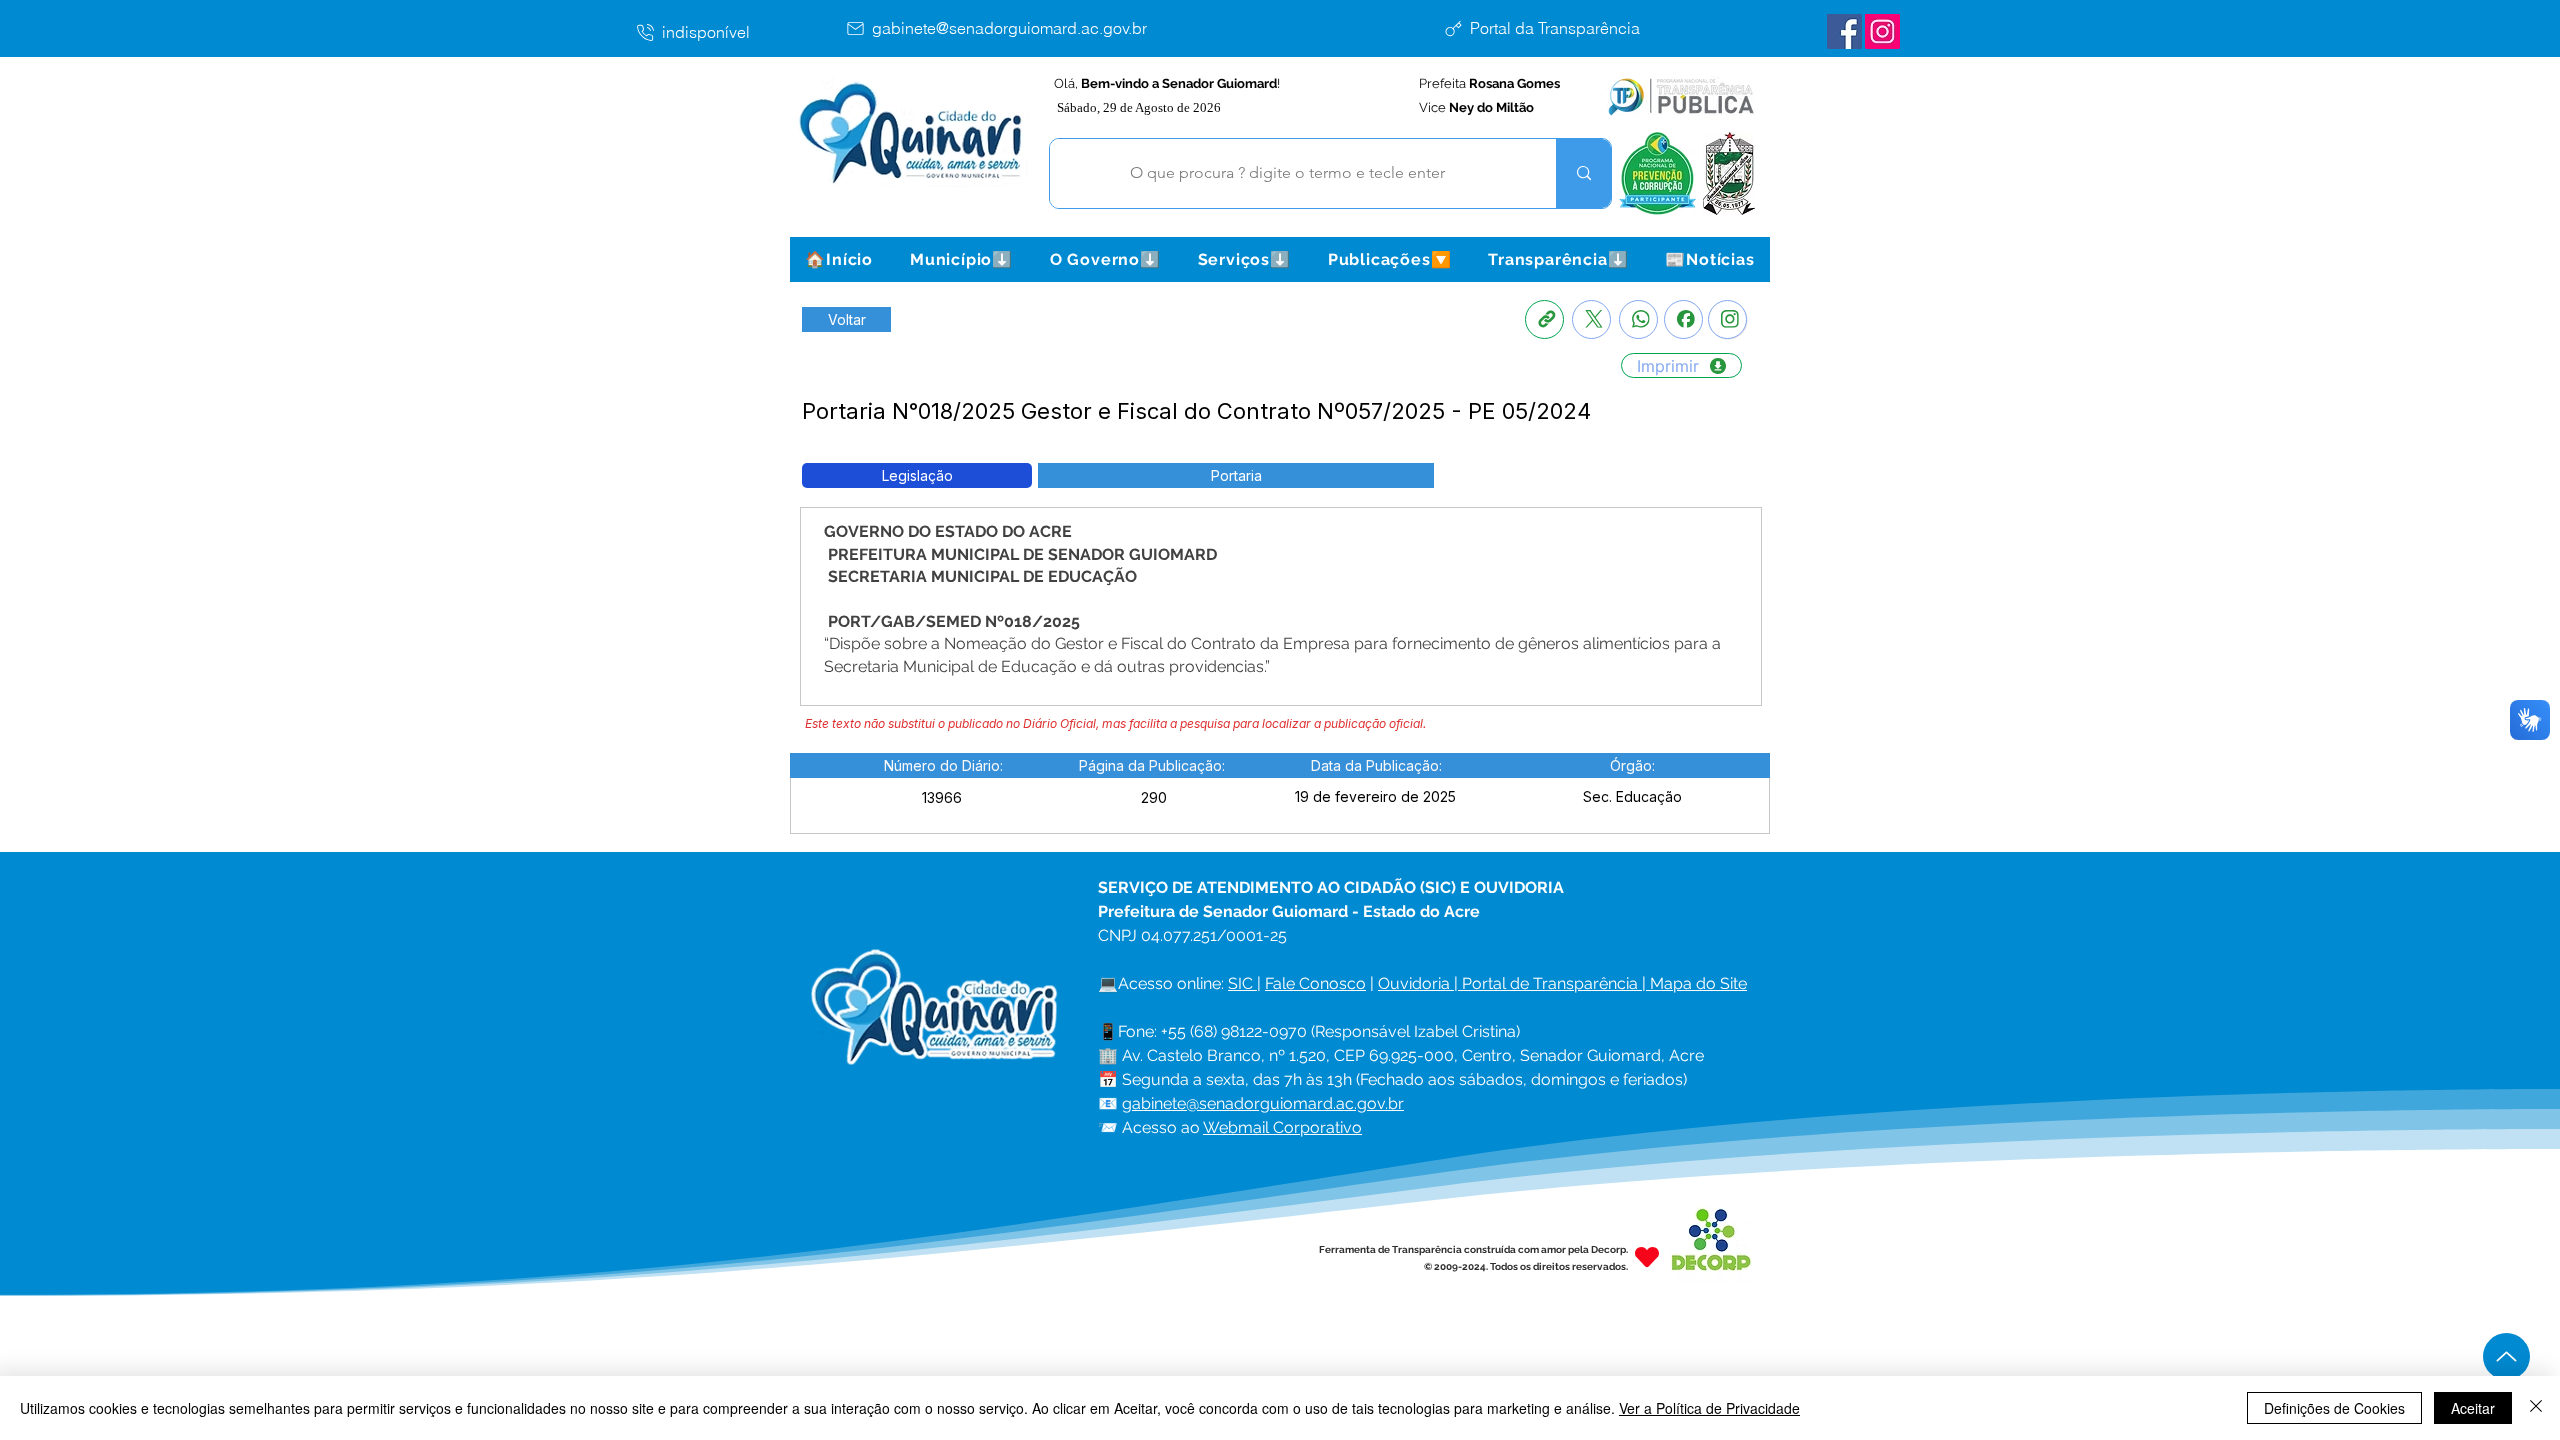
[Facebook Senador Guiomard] (1844, 31)
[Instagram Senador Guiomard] (1882, 31)
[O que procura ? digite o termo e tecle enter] (1583, 173)
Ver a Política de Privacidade (1709, 1408)
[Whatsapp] (1638, 319)
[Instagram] (1727, 319)
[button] (961, 259)
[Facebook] (1683, 319)
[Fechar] (2536, 1408)
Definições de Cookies (2334, 1408)
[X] (1591, 319)
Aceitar (2473, 1408)
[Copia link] (1544, 319)
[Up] (2506, 1356)
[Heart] (1647, 1257)
